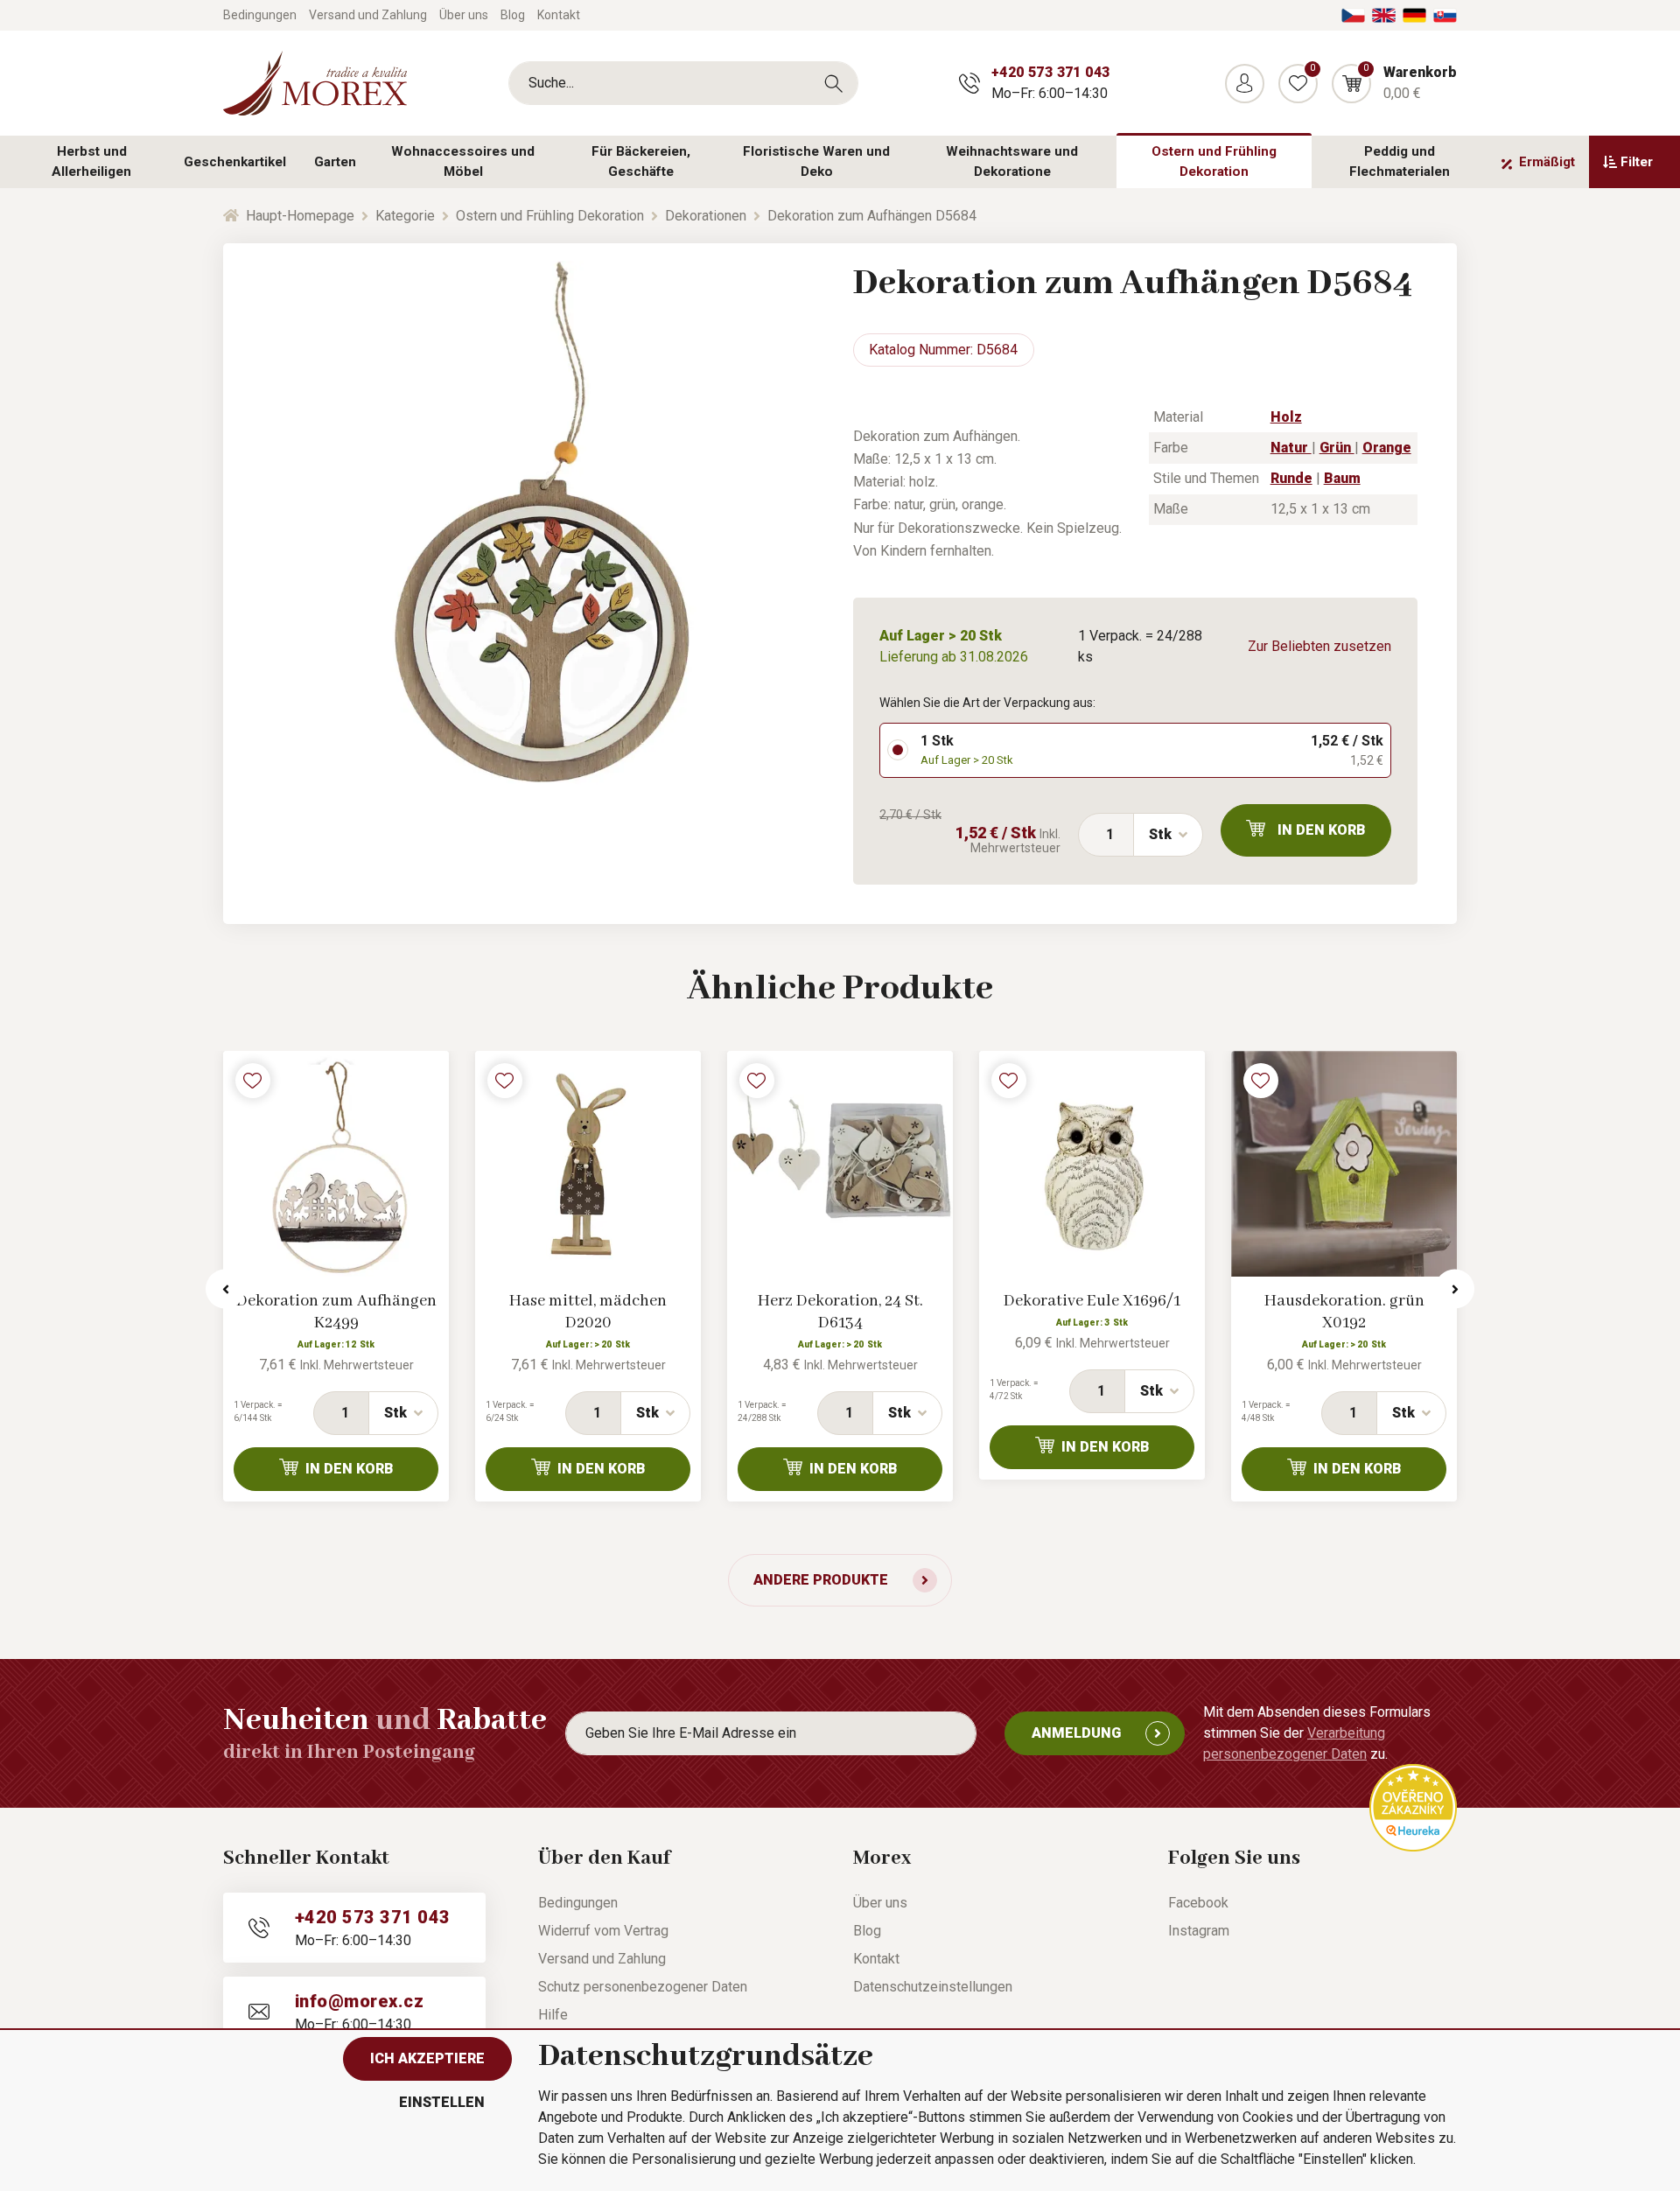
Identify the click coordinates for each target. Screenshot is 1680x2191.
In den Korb (1322, 830)
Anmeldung (1076, 1733)
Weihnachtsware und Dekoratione (1012, 161)
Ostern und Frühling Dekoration (1214, 161)
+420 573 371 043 (1050, 72)
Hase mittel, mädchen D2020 (588, 1312)
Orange (1387, 448)
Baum (1342, 478)
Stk (1160, 834)
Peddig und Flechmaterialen (1400, 161)
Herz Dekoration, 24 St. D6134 (840, 1312)
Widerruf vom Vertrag (603, 1931)
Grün (1337, 448)
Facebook (1198, 1903)
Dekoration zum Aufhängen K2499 (336, 1312)
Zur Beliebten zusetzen (1319, 646)
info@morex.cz (359, 2001)
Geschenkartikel (235, 162)
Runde (1291, 478)
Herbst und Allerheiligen (91, 161)
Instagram (1199, 1931)
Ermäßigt (1547, 162)
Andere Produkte (821, 1580)
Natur (1291, 448)
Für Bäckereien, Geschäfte (641, 161)
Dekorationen (706, 216)
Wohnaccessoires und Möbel (463, 161)
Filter (1637, 162)
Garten (335, 162)
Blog (513, 15)
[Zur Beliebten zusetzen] (253, 1081)
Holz (1286, 417)
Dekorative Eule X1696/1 (1092, 1301)
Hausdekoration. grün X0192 (1344, 1312)
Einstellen (442, 2102)
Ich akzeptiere (427, 2058)
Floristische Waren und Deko (816, 161)
